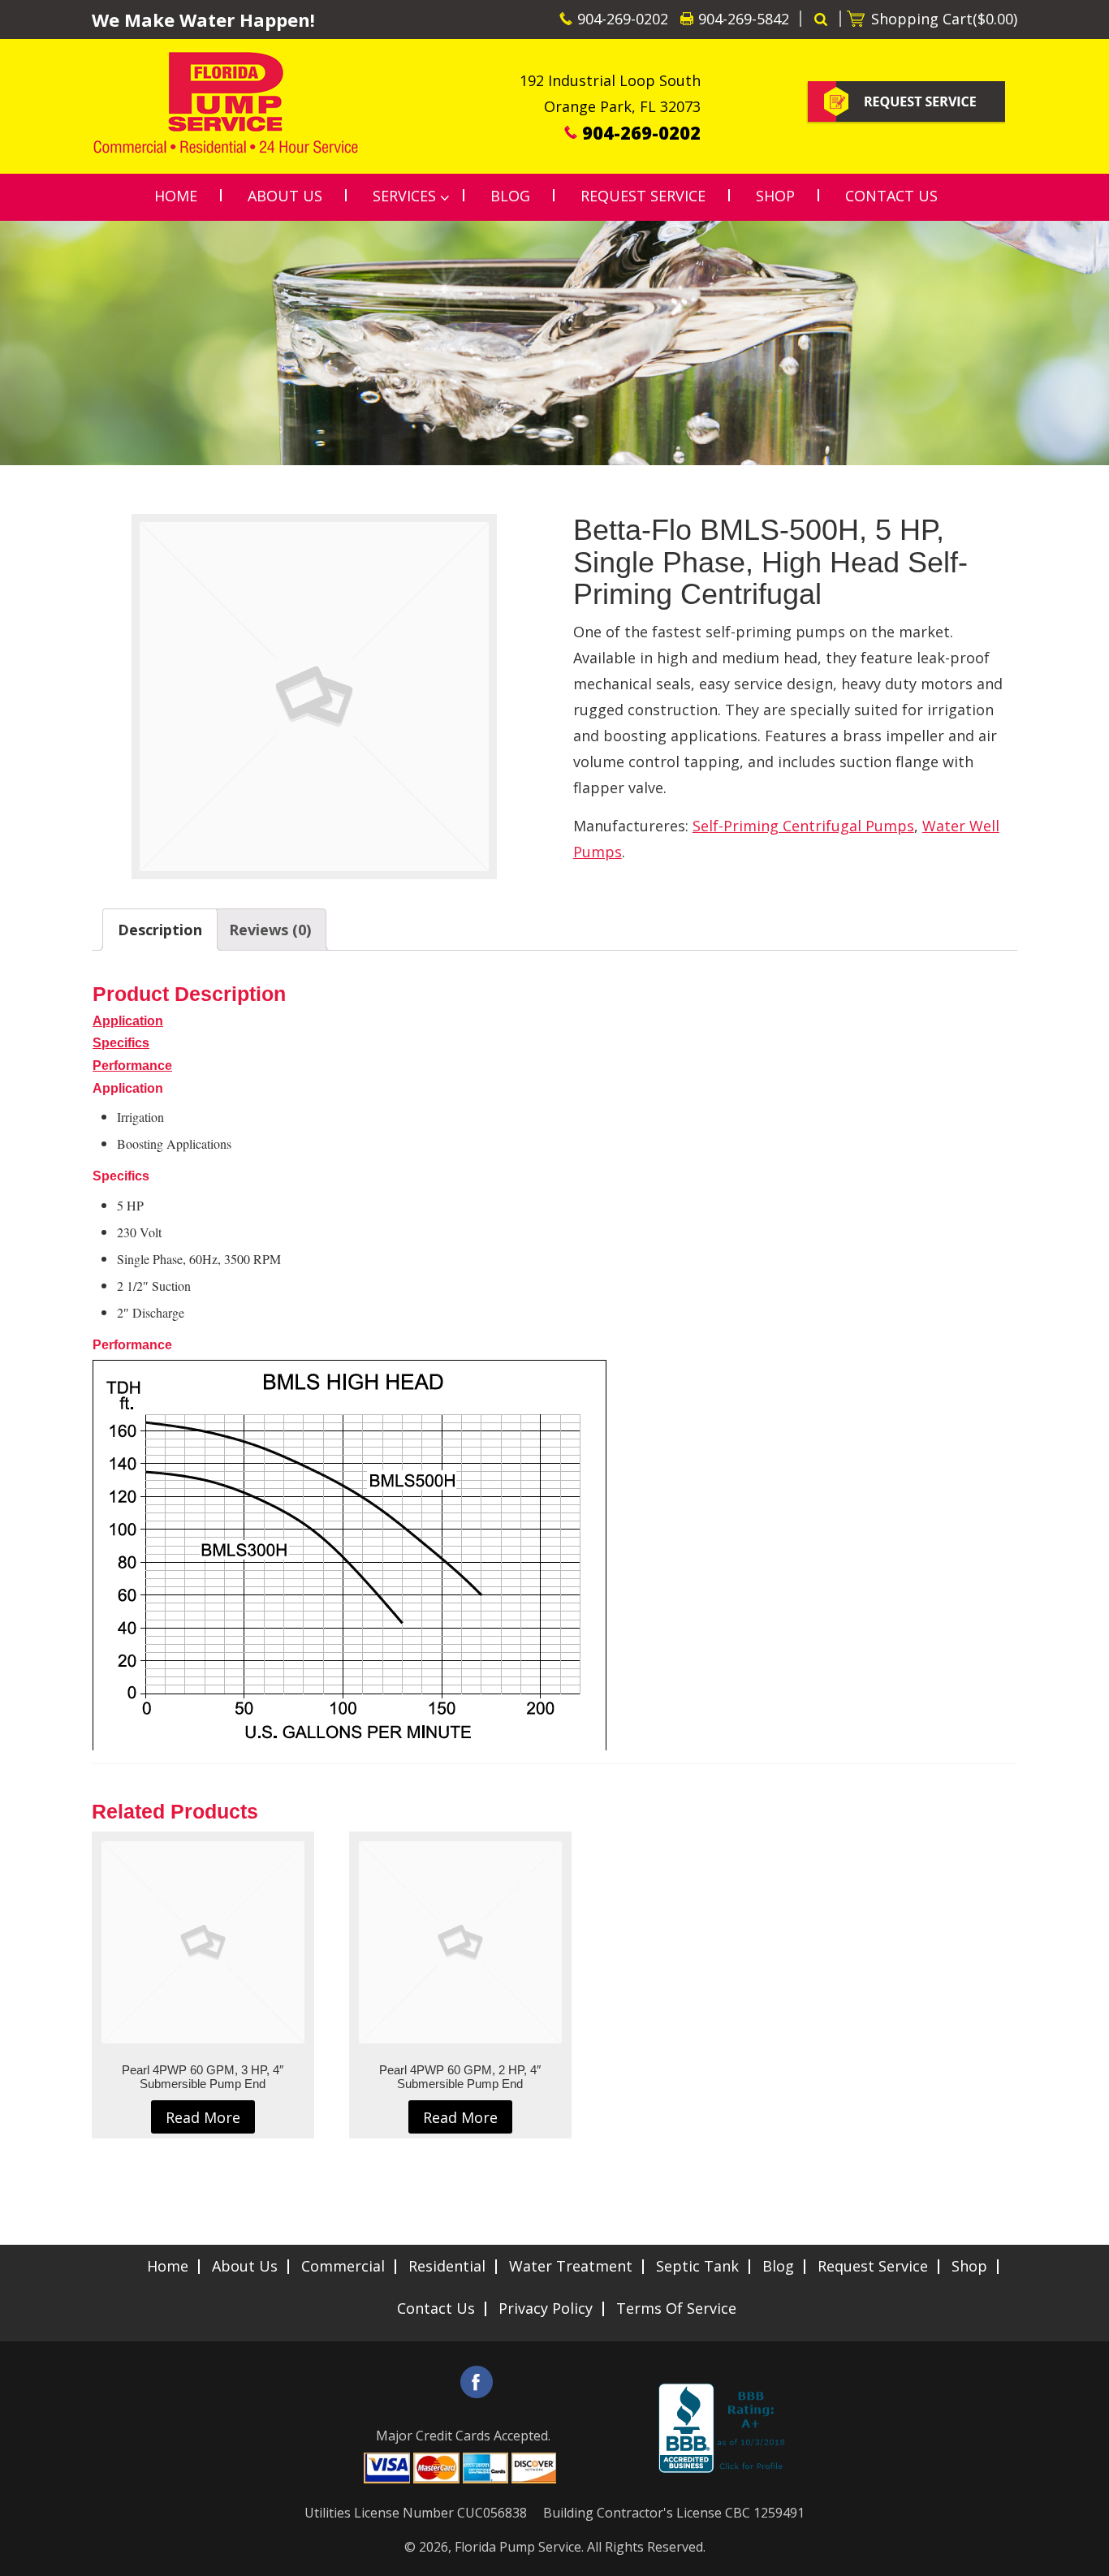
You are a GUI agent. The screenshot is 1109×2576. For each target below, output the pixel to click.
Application (128, 1021)
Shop (969, 2266)
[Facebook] (477, 2382)
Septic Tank (697, 2266)
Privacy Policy (546, 2308)
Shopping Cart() (944, 19)
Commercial (343, 2266)
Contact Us (436, 2308)
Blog (778, 2266)
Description (160, 930)
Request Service (873, 2266)
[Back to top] (1084, 2555)
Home (168, 2266)
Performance (132, 1066)
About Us (245, 2266)
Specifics (121, 1043)
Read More (203, 2117)
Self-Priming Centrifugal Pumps (803, 826)
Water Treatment (571, 2266)
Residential (447, 2266)
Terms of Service (676, 2308)
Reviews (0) (270, 930)
